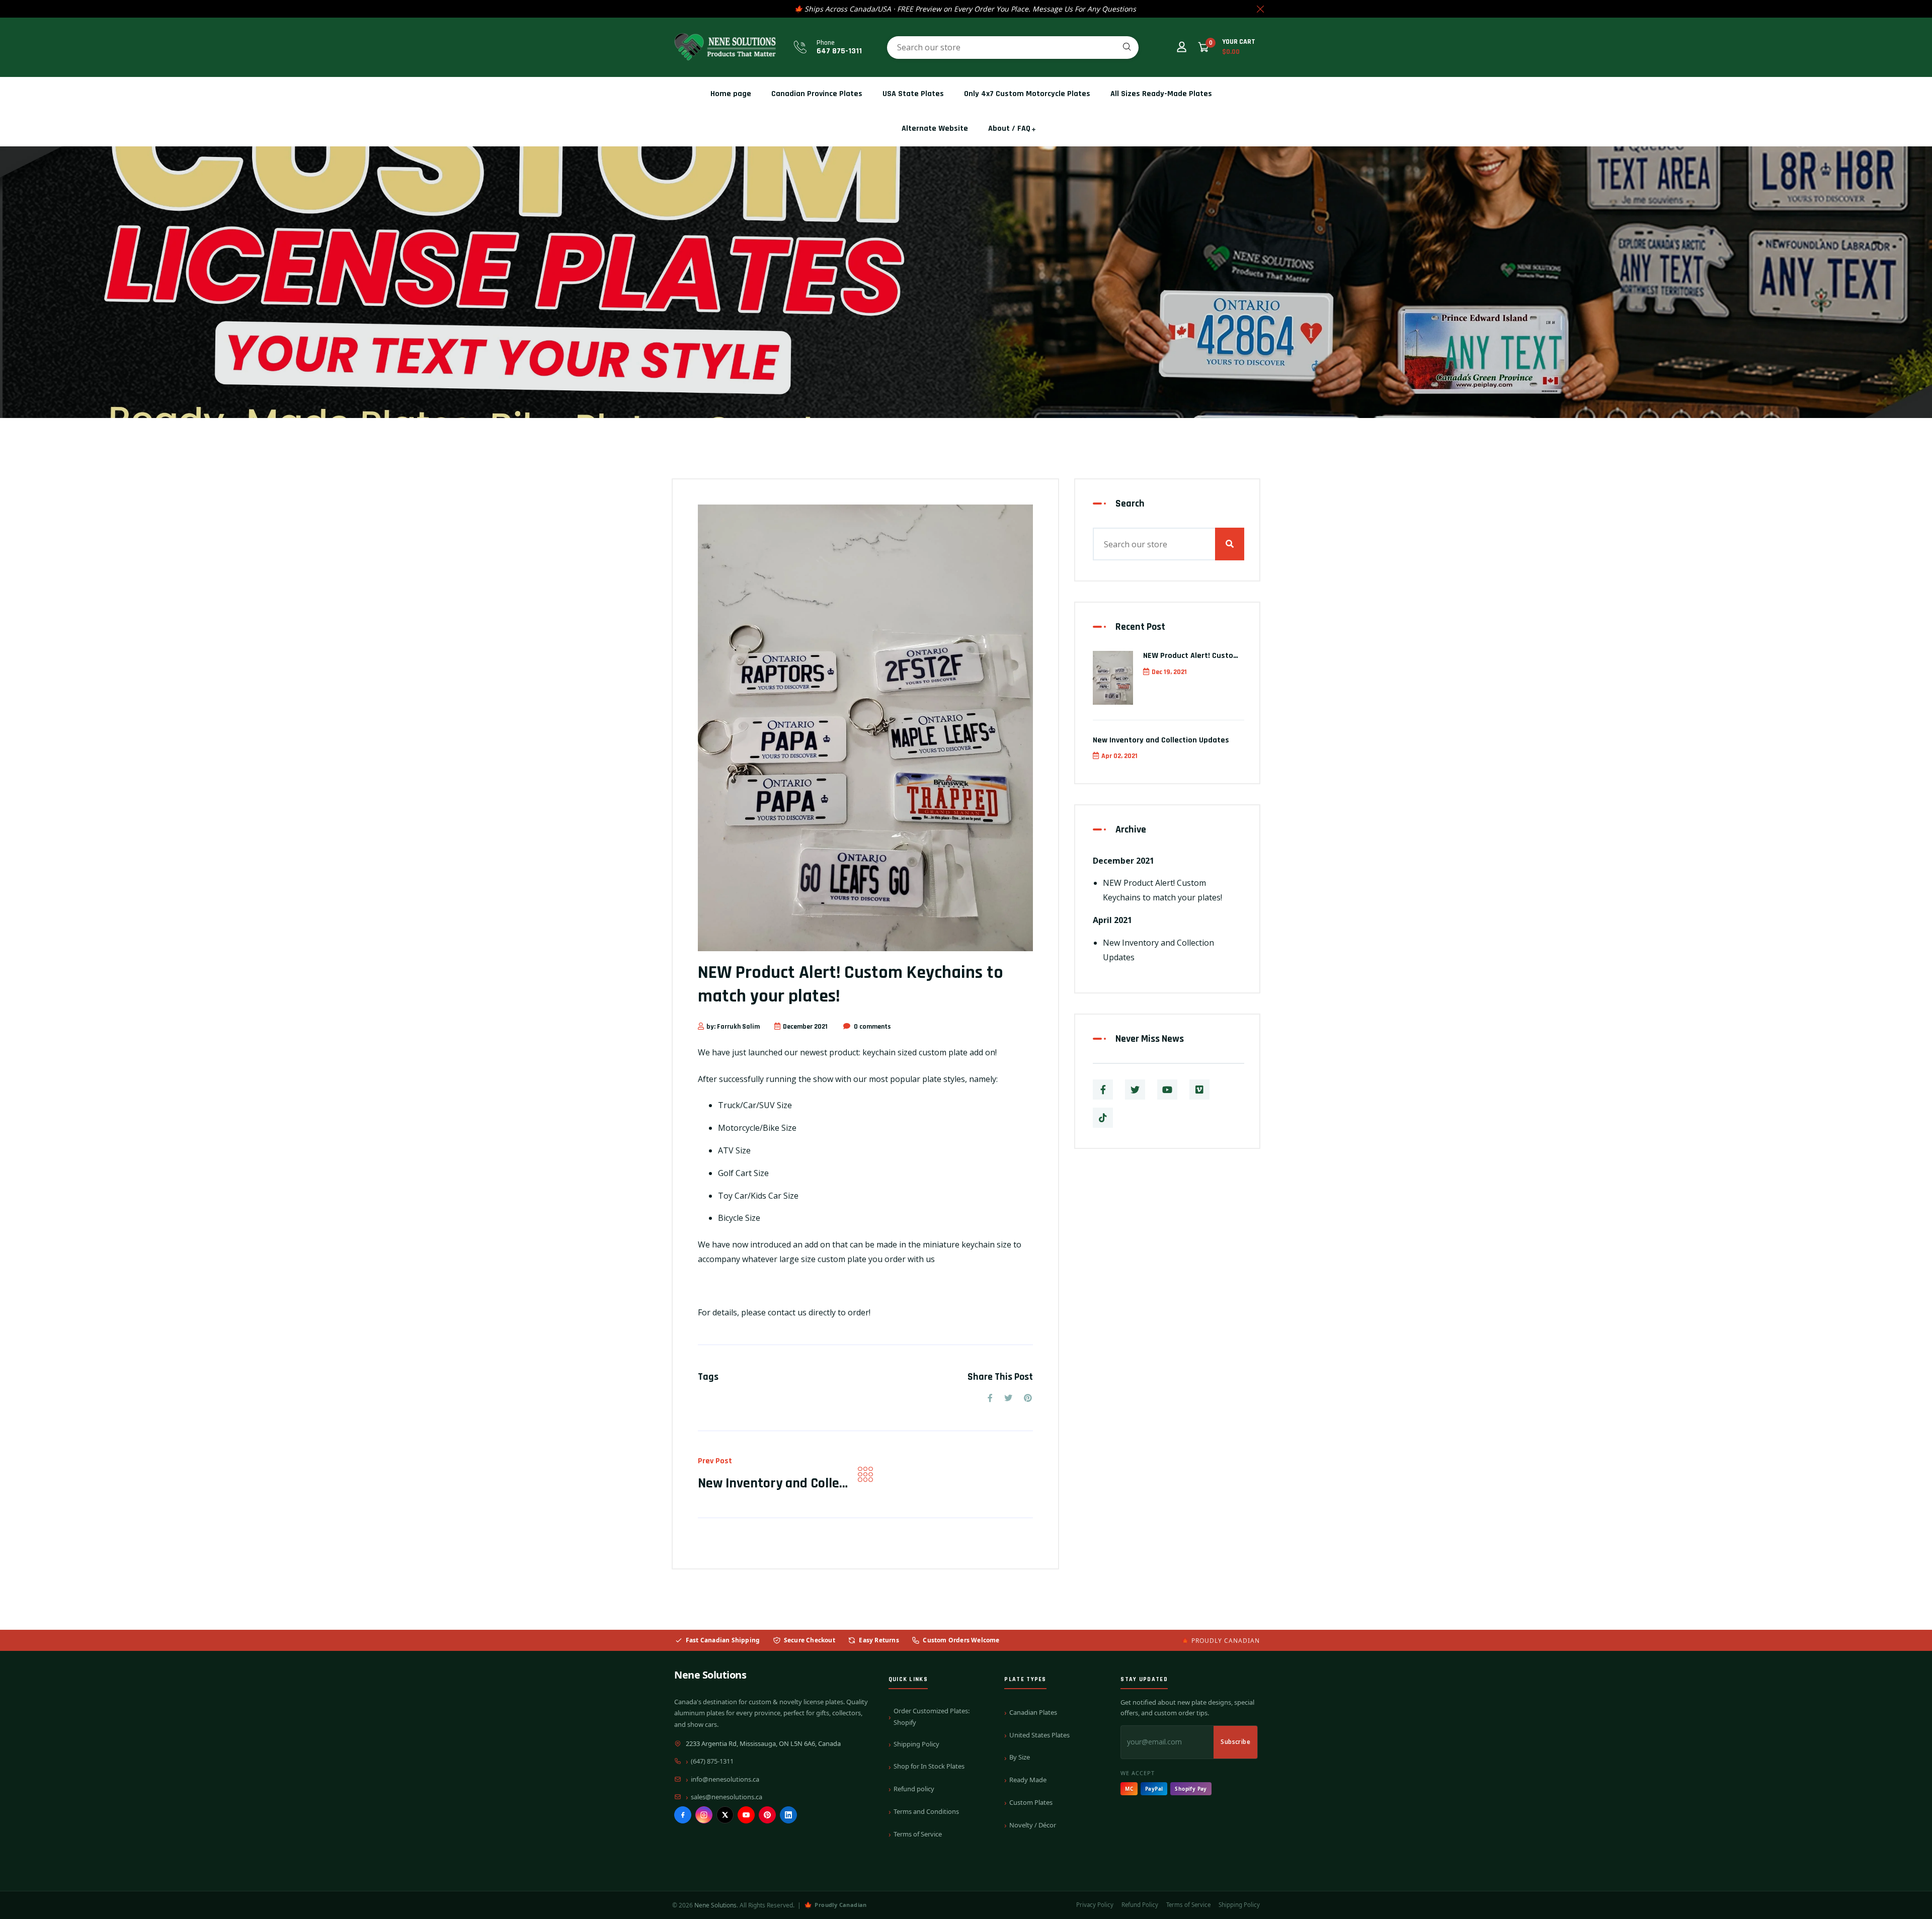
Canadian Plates (1033, 1712)
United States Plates (1039, 1735)
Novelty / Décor (1033, 1825)
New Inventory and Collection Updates (809, 1483)
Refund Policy (1140, 1905)
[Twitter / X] (725, 1815)
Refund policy (914, 1789)
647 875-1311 (839, 51)
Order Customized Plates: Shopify (932, 1717)
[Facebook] (683, 1815)
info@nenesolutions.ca (725, 1779)
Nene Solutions (710, 1675)
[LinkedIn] (788, 1815)
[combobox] (1013, 48)
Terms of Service (918, 1834)
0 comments (872, 1027)
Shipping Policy (916, 1744)
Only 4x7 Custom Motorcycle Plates (1027, 94)
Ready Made (1028, 1780)
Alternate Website (935, 129)
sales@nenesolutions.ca (727, 1797)
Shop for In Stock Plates (929, 1766)
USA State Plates (913, 94)
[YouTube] (746, 1815)
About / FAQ (1009, 129)
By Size (1020, 1757)
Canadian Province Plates (817, 94)
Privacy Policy (1095, 1905)
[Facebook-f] (1103, 1090)
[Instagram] (704, 1815)
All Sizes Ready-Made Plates (1161, 94)
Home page (731, 94)
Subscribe (1235, 1742)
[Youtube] (1167, 1090)
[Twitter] (1135, 1090)
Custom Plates (1031, 1802)
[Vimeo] (1199, 1090)
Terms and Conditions (926, 1811)
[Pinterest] (767, 1815)
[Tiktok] (1103, 1118)
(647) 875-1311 (712, 1761)
